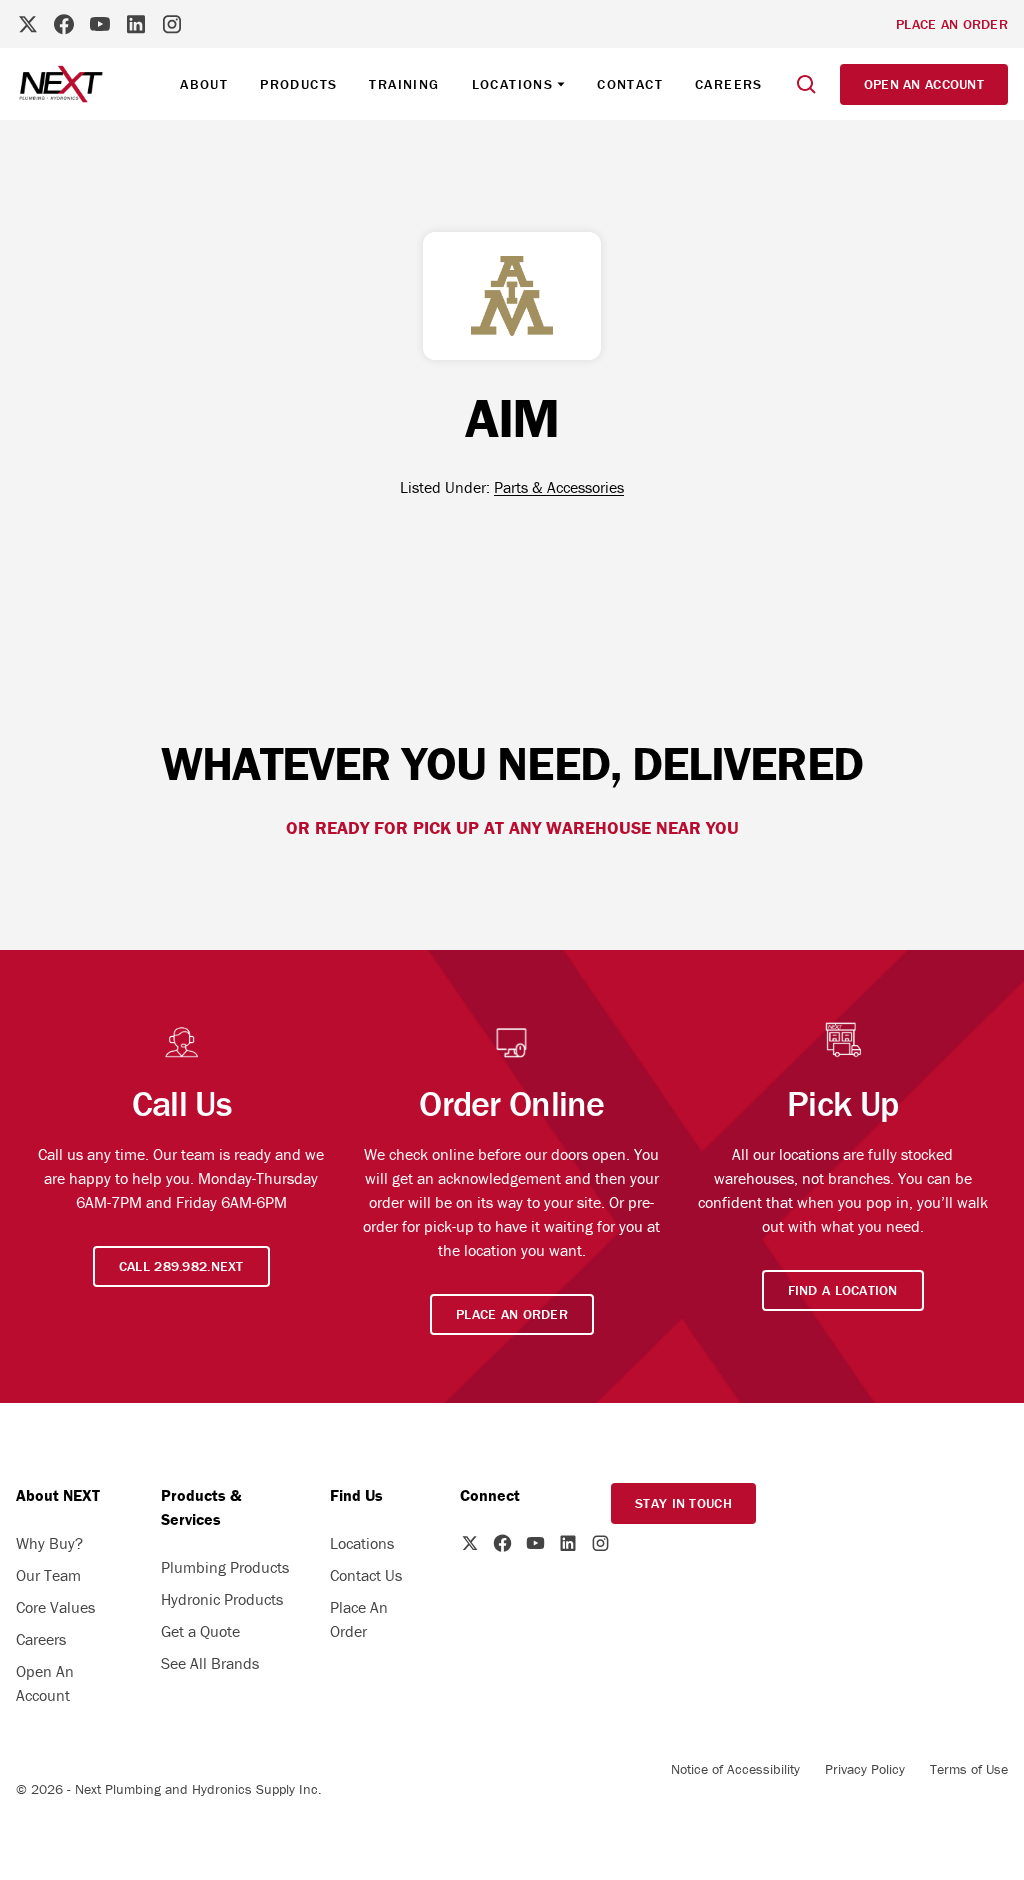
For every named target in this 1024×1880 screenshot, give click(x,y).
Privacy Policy (865, 1769)
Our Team (48, 1575)
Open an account (924, 84)
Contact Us (366, 1575)
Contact (630, 84)
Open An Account (45, 1683)
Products (298, 84)
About (204, 84)
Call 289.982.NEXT (181, 1266)
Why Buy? (49, 1543)
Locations (362, 1543)
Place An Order (359, 1619)
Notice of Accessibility (735, 1769)
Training (404, 84)
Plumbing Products (225, 1567)
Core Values (55, 1607)
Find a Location (843, 1290)
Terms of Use (969, 1769)
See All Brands (210, 1663)
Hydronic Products (222, 1599)
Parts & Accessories (559, 487)
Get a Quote (200, 1631)
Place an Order (952, 24)
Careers (729, 84)
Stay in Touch (683, 1503)
